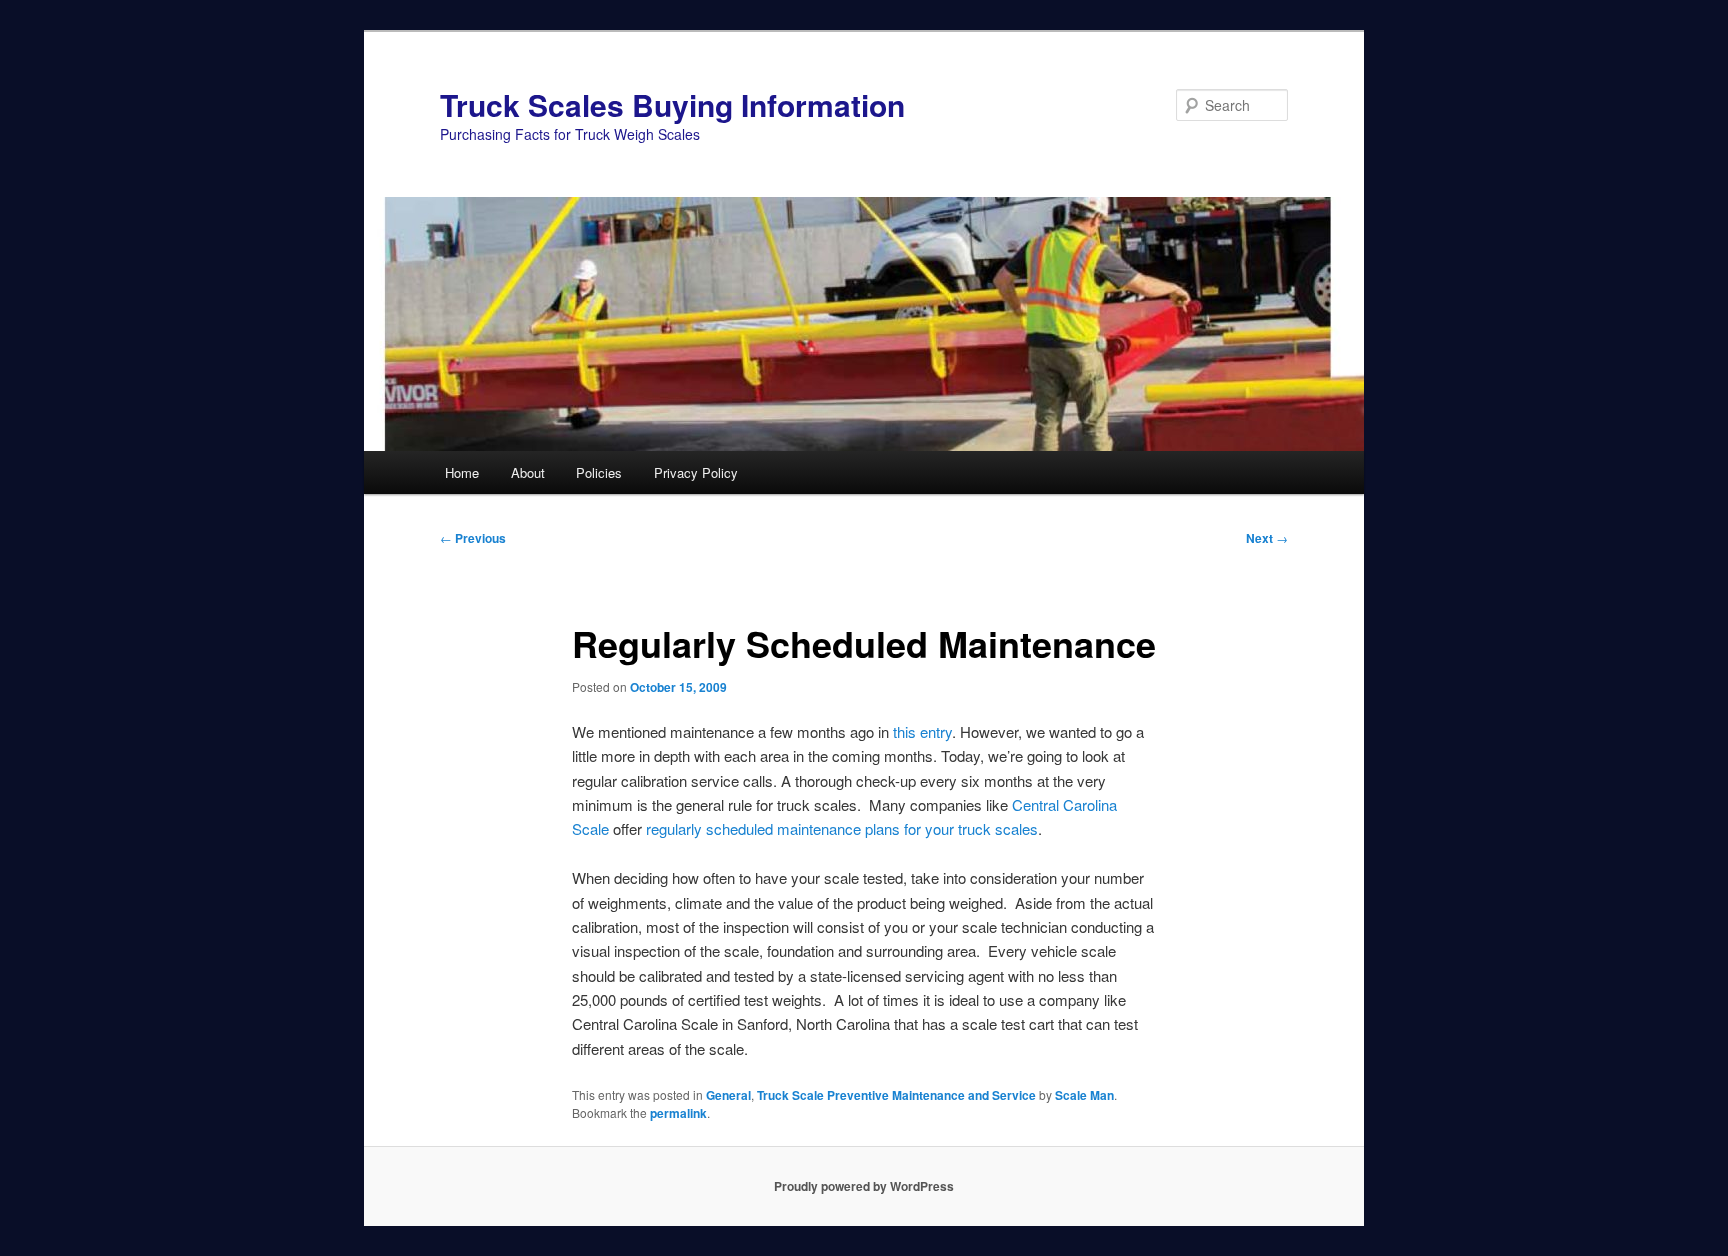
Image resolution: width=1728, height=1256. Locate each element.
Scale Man (1084, 1095)
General (728, 1095)
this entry (922, 731)
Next (1267, 538)
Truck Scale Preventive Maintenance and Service (896, 1095)
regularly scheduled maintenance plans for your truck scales (842, 828)
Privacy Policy (696, 472)
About (528, 472)
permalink (678, 1113)
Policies (599, 472)
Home (462, 472)
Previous (473, 538)
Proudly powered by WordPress (864, 1186)
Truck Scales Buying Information (672, 104)
